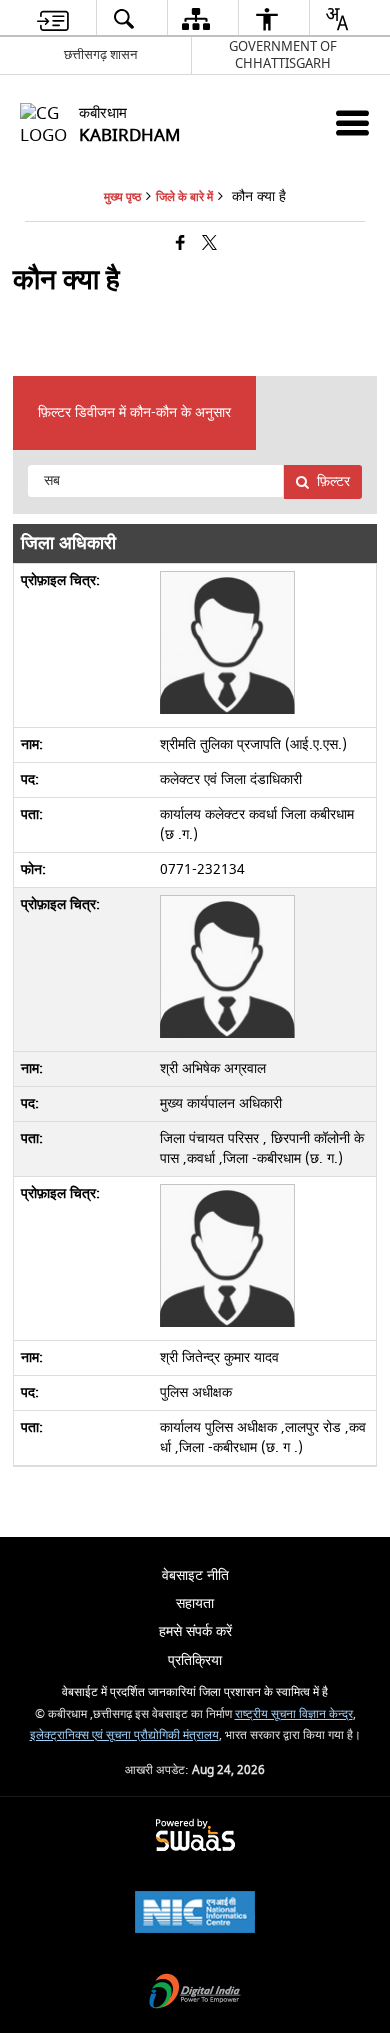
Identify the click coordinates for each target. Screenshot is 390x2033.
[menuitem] (53, 18)
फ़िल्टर (333, 481)
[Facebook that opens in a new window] (180, 244)
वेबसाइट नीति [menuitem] (195, 1575)
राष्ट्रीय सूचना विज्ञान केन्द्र (294, 1714)
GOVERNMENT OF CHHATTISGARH (283, 55)
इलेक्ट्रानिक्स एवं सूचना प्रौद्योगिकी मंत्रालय (124, 1735)
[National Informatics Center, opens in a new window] (195, 1914)
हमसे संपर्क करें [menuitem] (195, 1631)
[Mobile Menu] (352, 122)
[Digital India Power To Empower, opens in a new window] (195, 1993)
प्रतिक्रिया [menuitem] (195, 1660)
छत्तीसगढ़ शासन (100, 54)
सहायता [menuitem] (195, 1603)
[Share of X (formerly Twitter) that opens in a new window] (209, 244)
